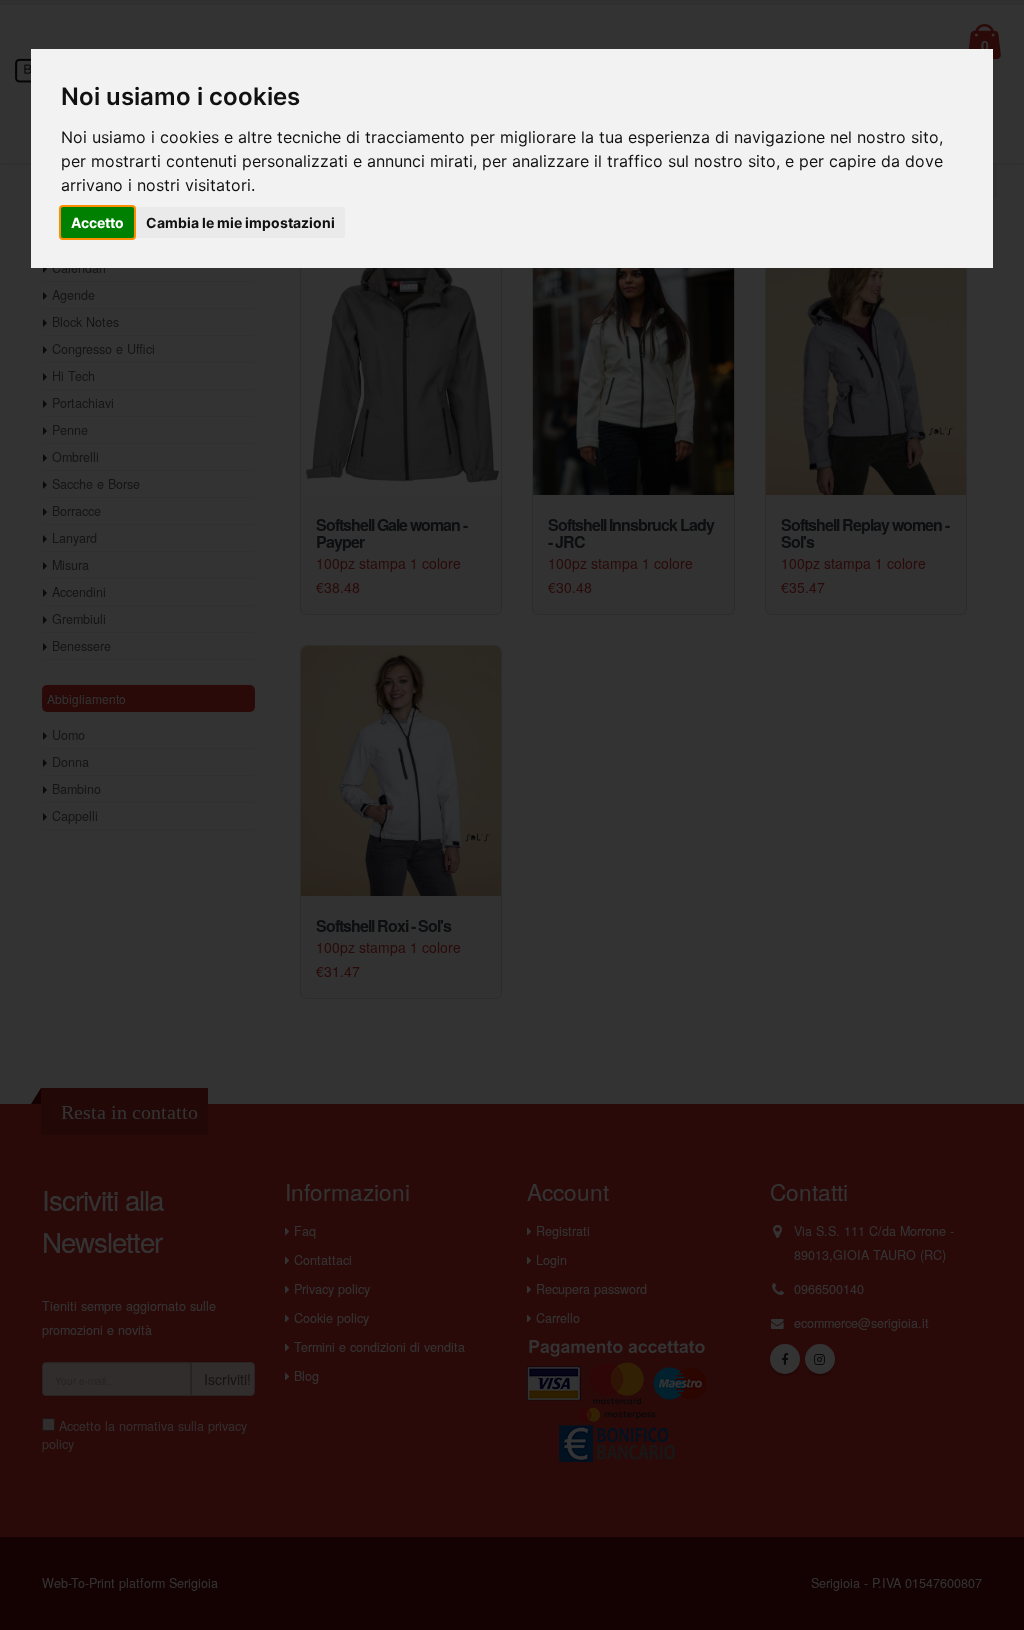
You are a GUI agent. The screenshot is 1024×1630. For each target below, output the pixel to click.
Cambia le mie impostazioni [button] (240, 222)
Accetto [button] (97, 222)
